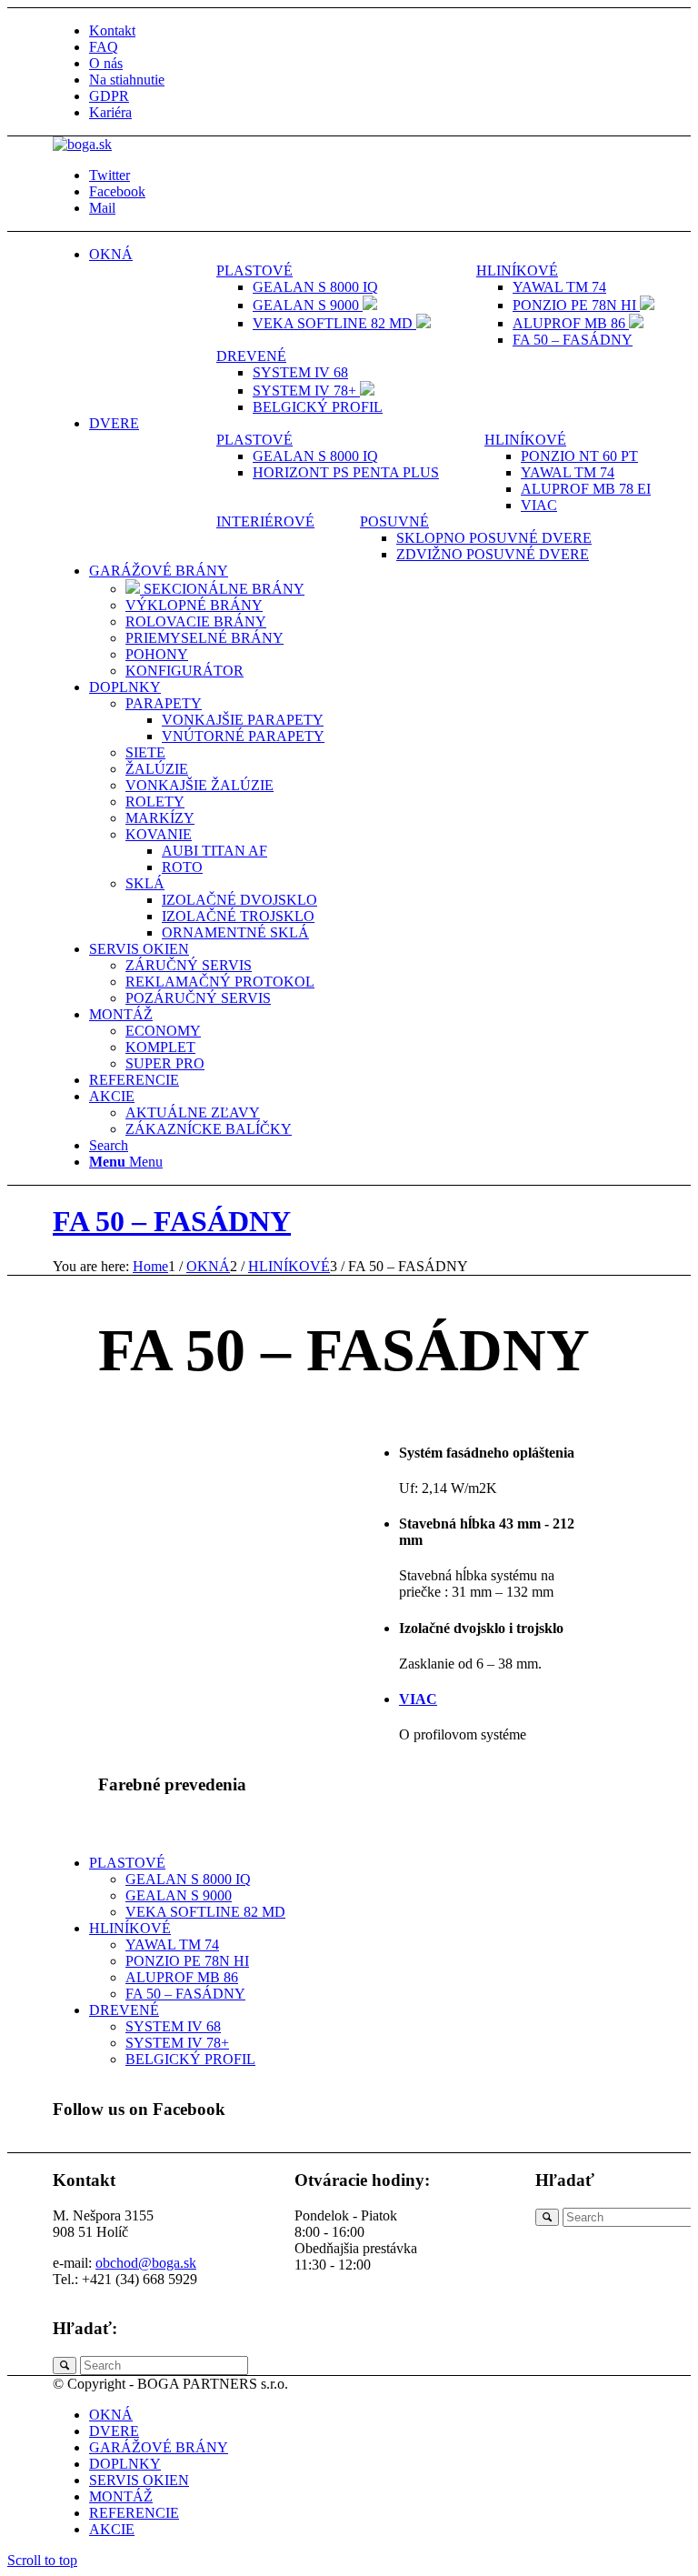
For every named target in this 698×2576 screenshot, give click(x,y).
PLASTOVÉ (254, 271)
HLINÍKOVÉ (517, 271)
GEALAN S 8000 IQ (188, 1879)
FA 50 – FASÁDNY (172, 1221)
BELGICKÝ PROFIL (190, 2059)
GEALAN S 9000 (179, 1895)
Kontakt (112, 30)
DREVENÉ (251, 356)
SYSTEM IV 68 (173, 2026)
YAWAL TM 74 (172, 1945)
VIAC (418, 1699)
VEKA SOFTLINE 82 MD (205, 1912)
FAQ (104, 47)
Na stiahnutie (127, 80)
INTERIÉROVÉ (265, 521)
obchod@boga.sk (146, 2263)
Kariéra (110, 112)
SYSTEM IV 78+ (177, 2043)
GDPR (109, 96)
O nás (106, 63)
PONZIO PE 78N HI (187, 1961)
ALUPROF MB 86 (182, 1977)
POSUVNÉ (394, 521)
